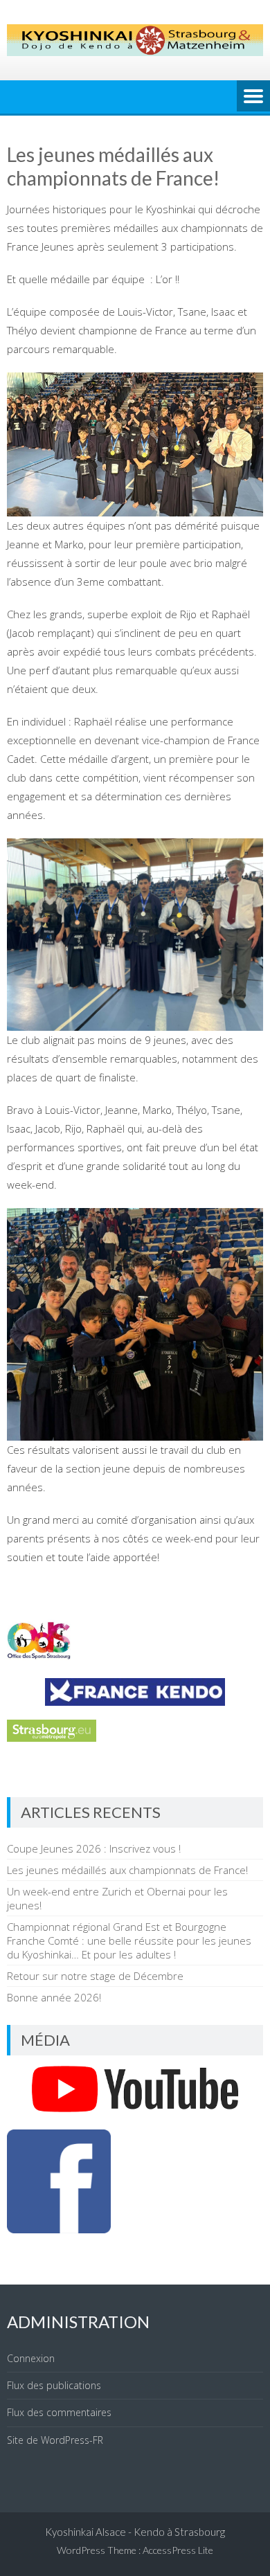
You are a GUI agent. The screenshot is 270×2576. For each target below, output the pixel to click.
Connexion (31, 2358)
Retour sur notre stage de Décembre (95, 1976)
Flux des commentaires (59, 2412)
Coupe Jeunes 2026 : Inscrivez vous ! (94, 1848)
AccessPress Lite (178, 2550)
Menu (253, 97)
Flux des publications (54, 2385)
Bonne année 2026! (54, 1997)
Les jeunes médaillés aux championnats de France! (127, 1870)
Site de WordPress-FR (55, 2440)
